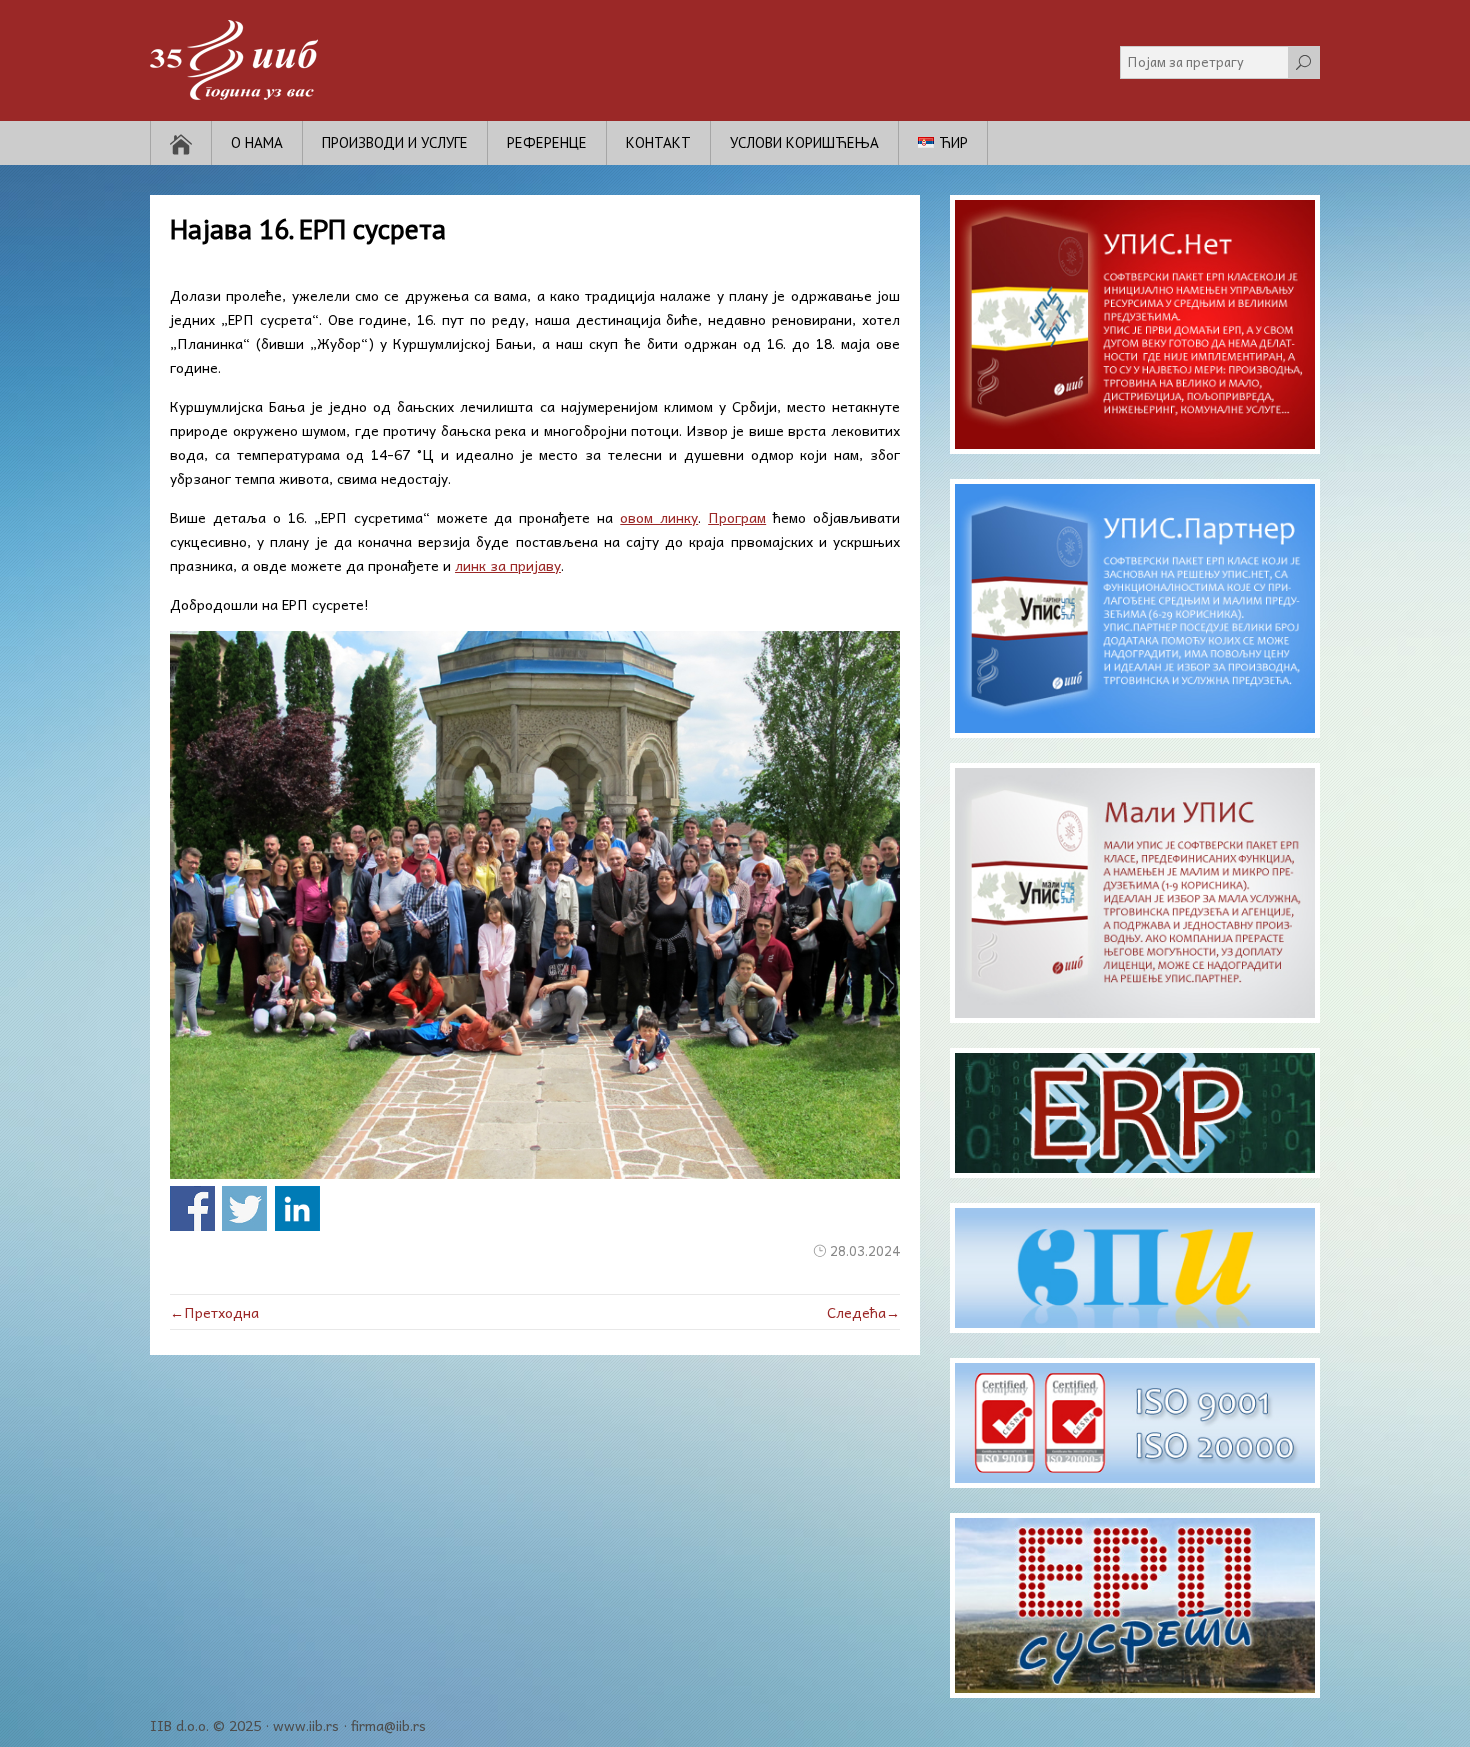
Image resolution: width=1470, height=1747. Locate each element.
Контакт (658, 142)
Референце (547, 142)
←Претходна (214, 1312)
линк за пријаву (508, 565)
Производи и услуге (395, 142)
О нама (257, 142)
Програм (737, 517)
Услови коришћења (804, 142)
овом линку (659, 517)
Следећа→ (863, 1312)
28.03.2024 (865, 1250)
